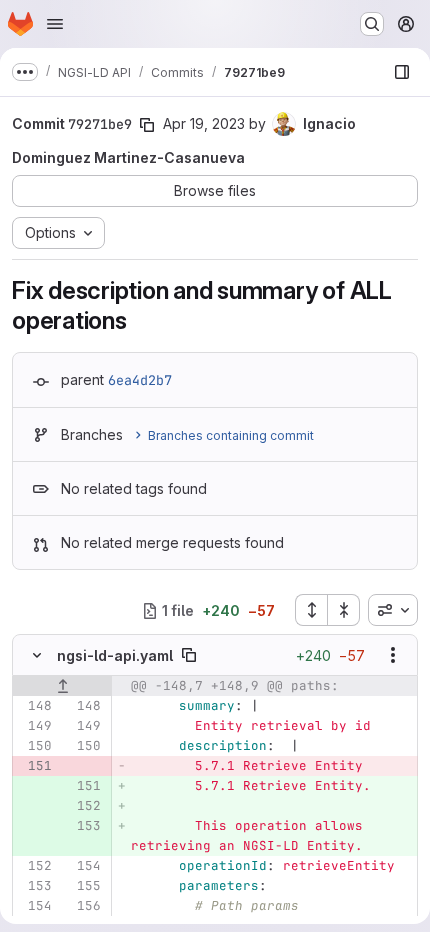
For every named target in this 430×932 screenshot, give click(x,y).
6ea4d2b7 (140, 380)
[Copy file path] (189, 655)
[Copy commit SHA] (147, 125)
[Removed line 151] (35, 766)
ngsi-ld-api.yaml (115, 655)
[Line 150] (35, 746)
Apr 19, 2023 (204, 123)
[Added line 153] (84, 826)
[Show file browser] (402, 72)
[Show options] (393, 655)
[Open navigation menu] (55, 24)
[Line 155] (84, 886)
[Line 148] (35, 706)
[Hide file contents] (37, 655)
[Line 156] (84, 906)
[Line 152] (35, 866)
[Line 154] (84, 866)
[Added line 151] (84, 786)
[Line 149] (35, 726)
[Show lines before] (62, 686)
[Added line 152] (84, 806)
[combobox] (393, 610)
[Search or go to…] (372, 24)
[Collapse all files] (344, 610)
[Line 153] (35, 886)
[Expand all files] (311, 610)
